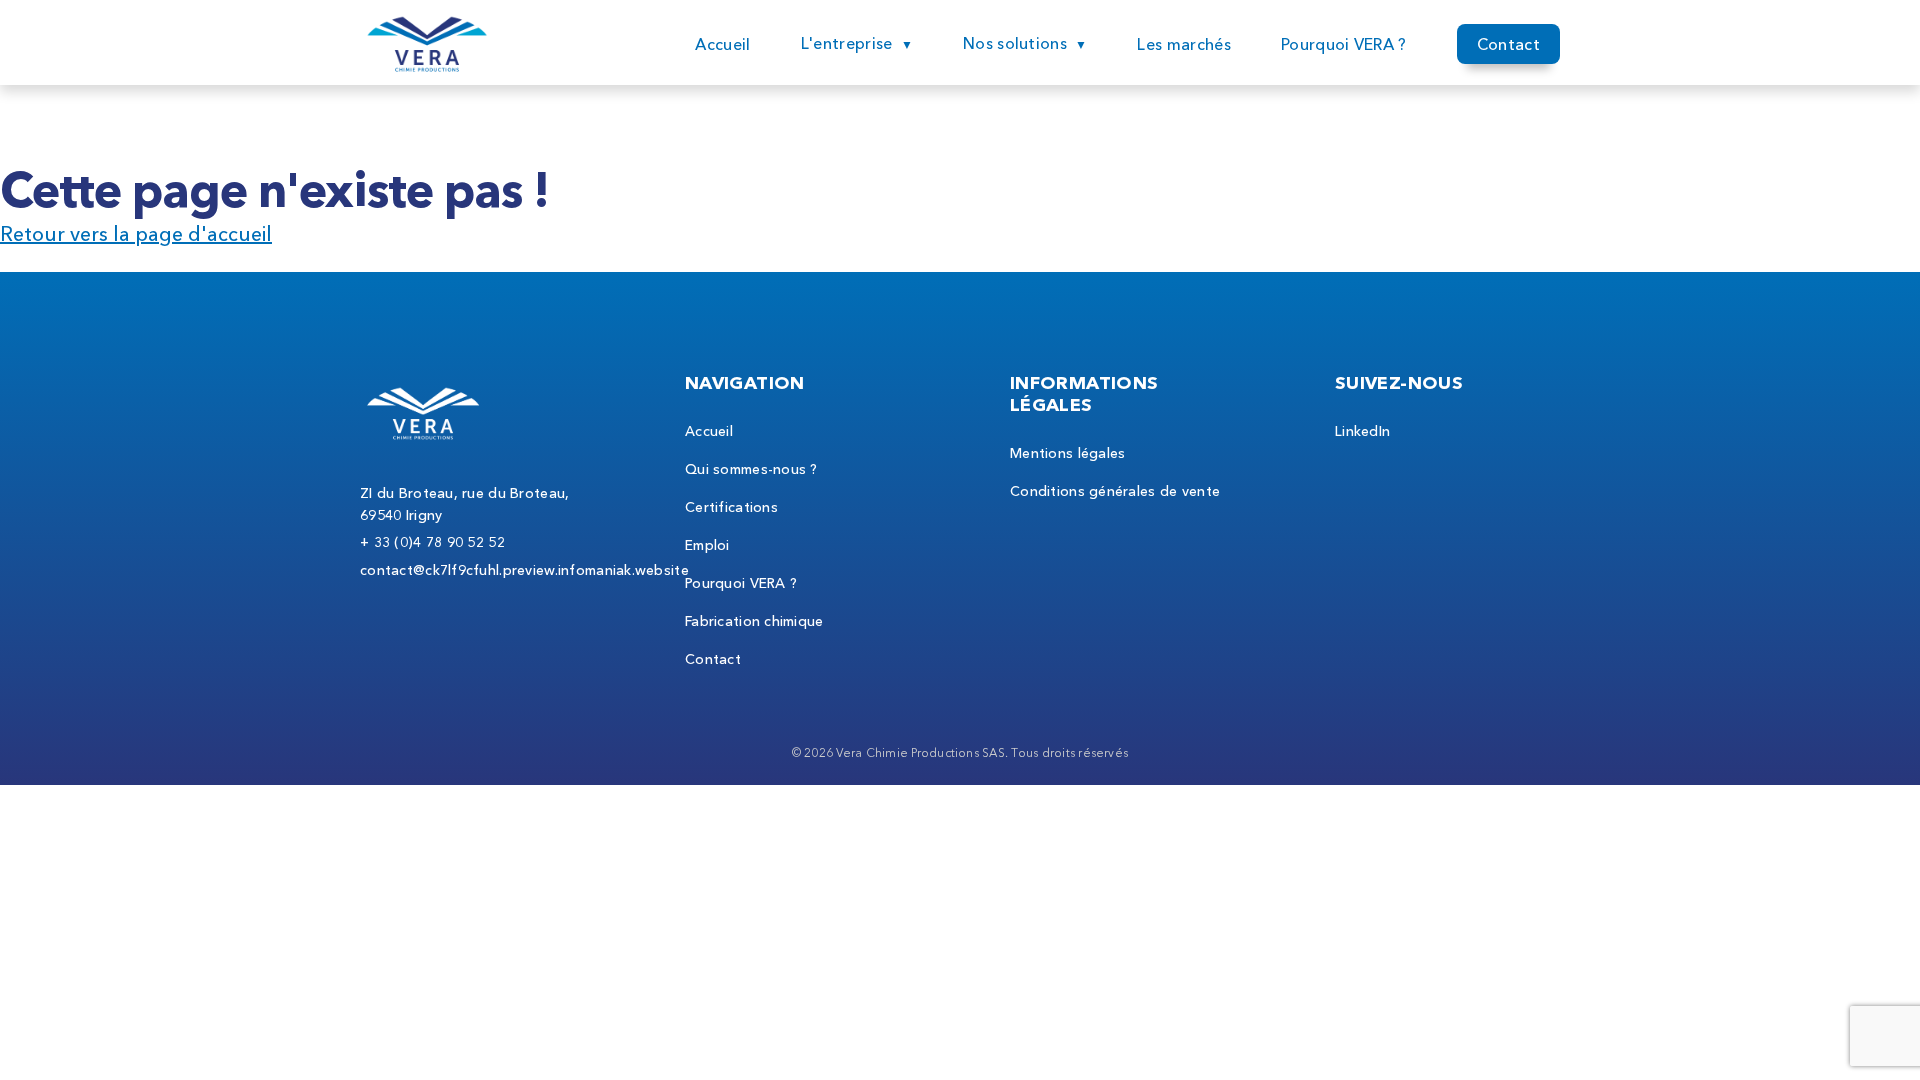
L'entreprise (847, 43)
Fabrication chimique (754, 621)
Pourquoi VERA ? (1344, 44)
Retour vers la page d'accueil (136, 234)
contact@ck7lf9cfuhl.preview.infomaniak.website (524, 570)
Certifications (731, 507)
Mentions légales (1067, 453)
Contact (1508, 44)
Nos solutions (1015, 43)
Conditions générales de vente (1115, 491)
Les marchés (1184, 44)
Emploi (707, 545)
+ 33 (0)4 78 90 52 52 (432, 542)
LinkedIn (1362, 431)
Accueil (722, 44)
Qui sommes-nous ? (751, 469)
